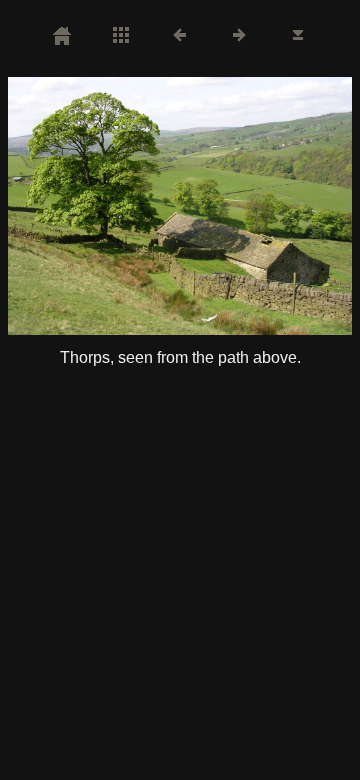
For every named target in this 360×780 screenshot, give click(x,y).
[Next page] (249, 206)
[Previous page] (77, 206)
